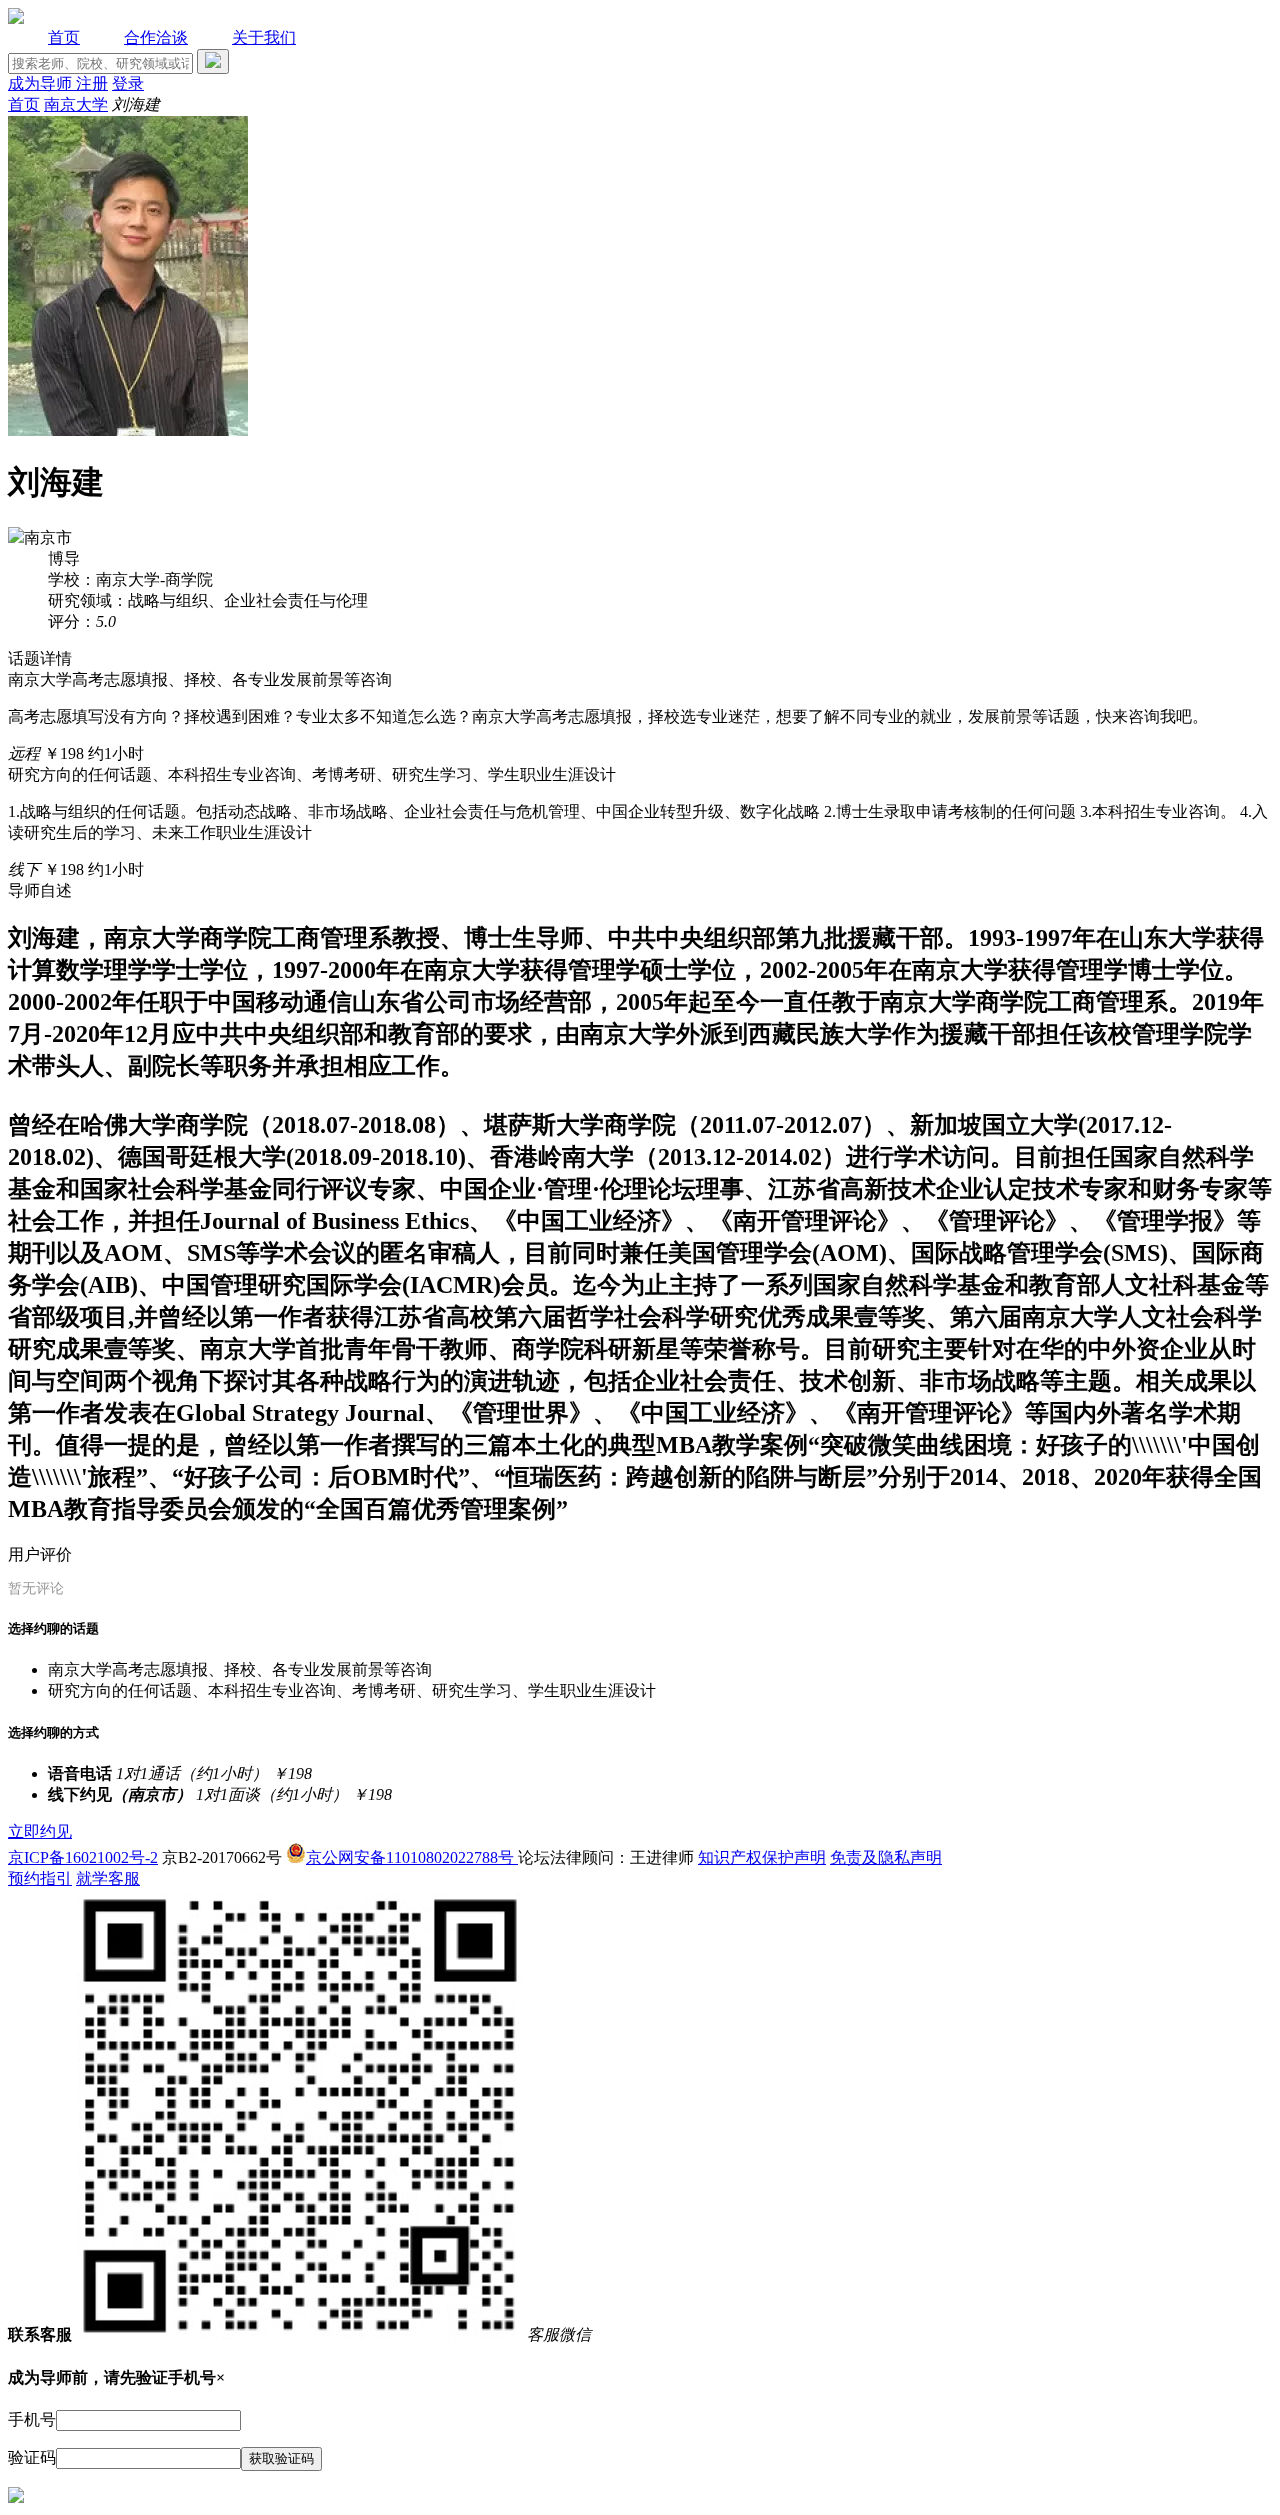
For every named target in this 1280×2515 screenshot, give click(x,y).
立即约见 (40, 1831)
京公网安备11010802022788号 (412, 1857)
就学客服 (108, 1878)
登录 (128, 83)
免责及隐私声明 (886, 1857)
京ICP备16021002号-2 (83, 1857)
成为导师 (42, 83)
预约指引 (40, 1878)
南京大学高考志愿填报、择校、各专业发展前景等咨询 (240, 1669)
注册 (92, 83)
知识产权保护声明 (762, 1857)
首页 (64, 37)
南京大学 (76, 104)
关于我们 (264, 37)
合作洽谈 (156, 37)
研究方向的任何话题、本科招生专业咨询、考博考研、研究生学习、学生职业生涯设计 (352, 1690)
